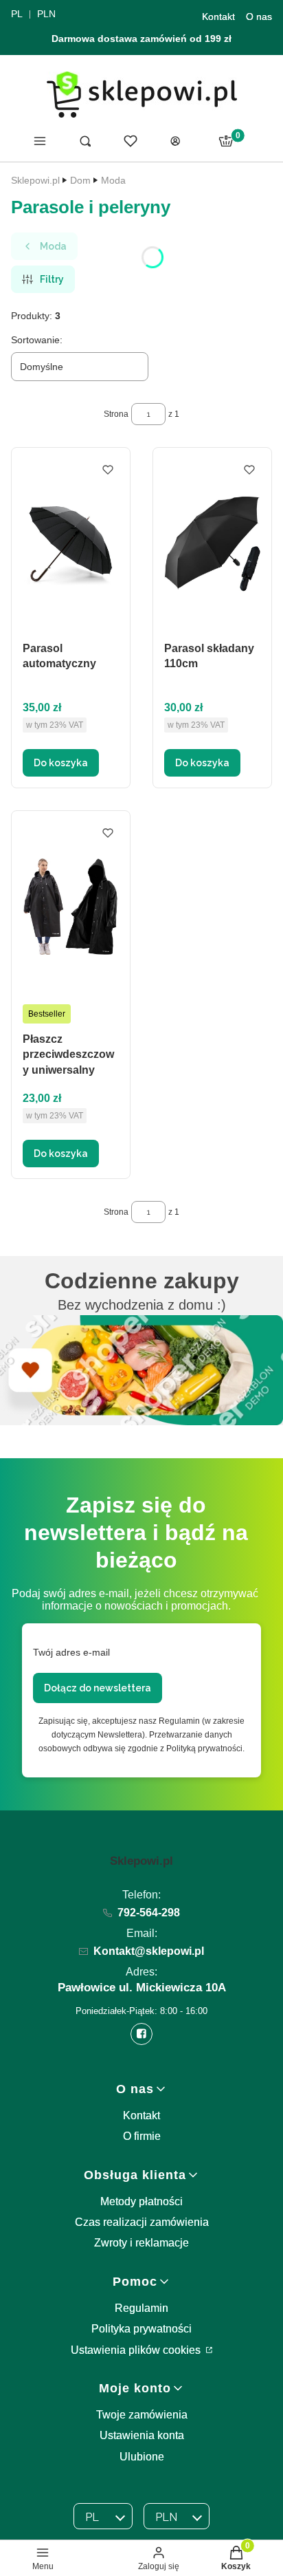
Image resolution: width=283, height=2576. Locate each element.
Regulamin (141, 2308)
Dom (80, 180)
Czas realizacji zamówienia (142, 2222)
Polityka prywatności (141, 2329)
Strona (116, 414)
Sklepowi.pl (35, 180)
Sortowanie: (37, 340)
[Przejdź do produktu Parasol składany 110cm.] (212, 543)
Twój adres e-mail (71, 1652)
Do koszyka (61, 763)
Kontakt (218, 17)
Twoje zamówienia (142, 2415)
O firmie (142, 2136)
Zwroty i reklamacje (141, 2243)
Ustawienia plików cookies (137, 2350)
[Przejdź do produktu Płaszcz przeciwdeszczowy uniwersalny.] (71, 906)
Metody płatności (141, 2201)
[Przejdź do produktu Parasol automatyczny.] (71, 543)
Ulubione (142, 2457)
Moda (113, 180)
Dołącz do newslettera (98, 1688)
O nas (259, 17)
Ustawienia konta (142, 2435)
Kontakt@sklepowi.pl (149, 1951)
